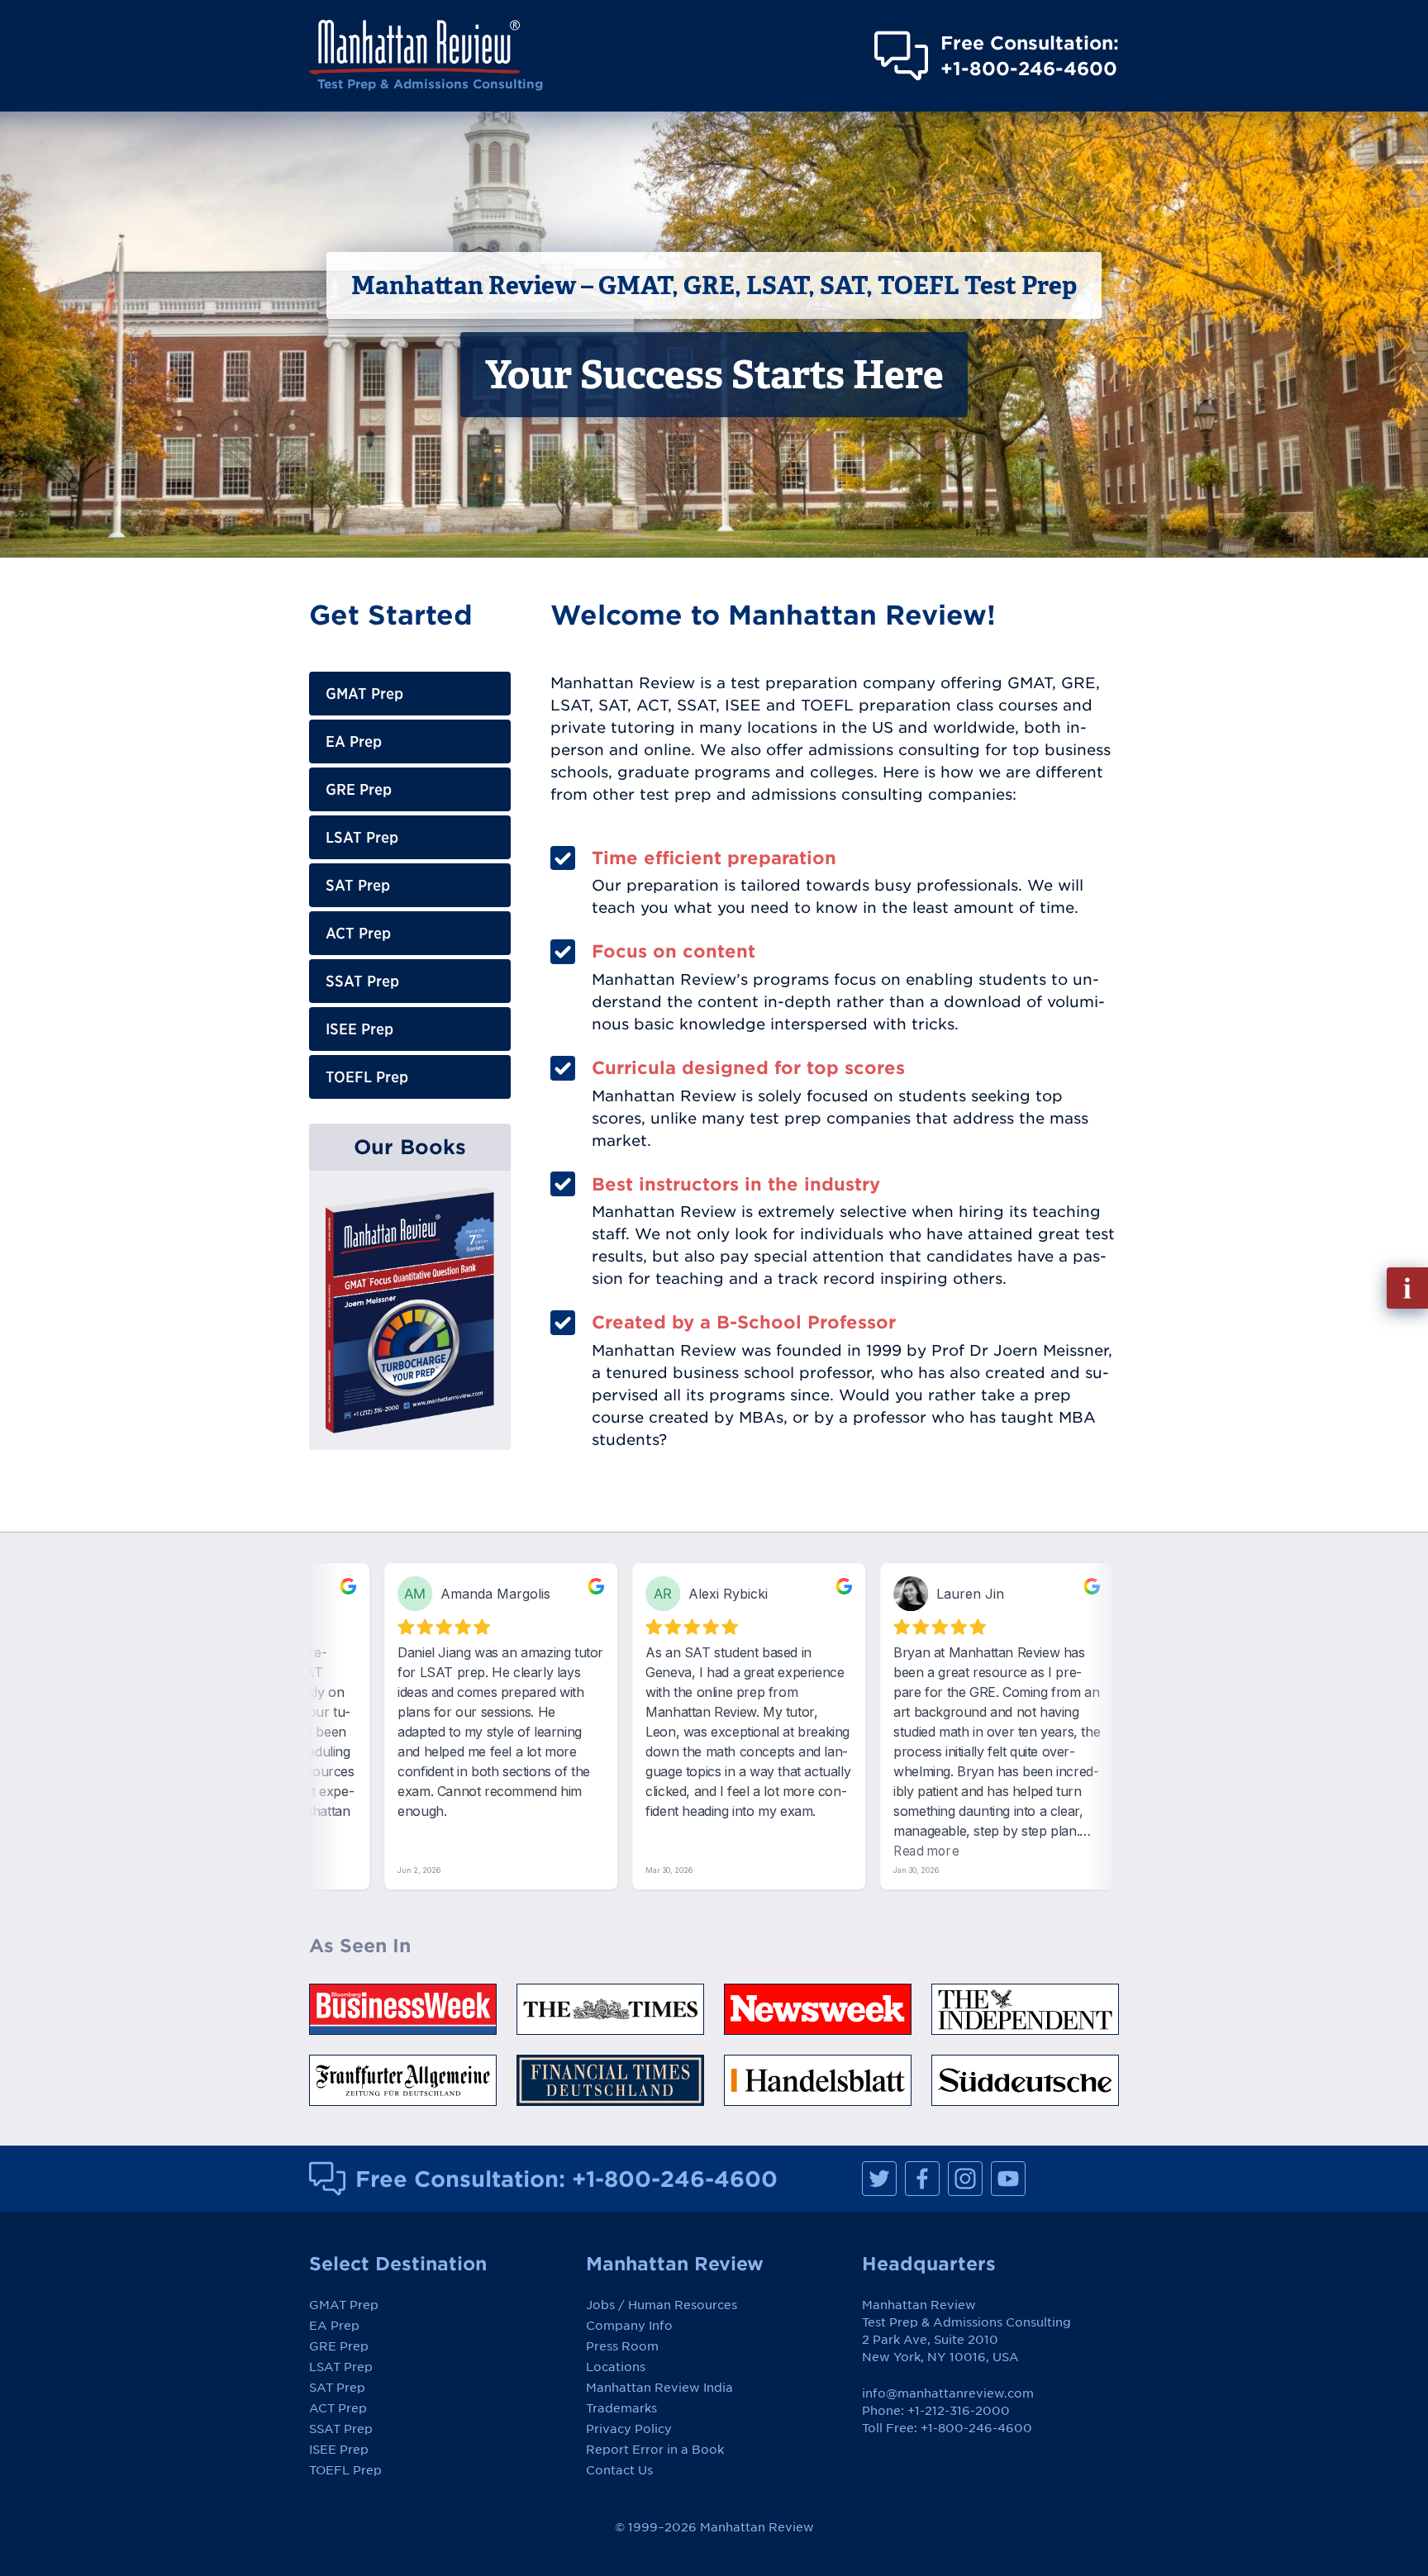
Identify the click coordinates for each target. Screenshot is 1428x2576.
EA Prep (354, 741)
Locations (616, 2367)
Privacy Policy (629, 2429)
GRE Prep (359, 789)
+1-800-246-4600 (675, 2179)
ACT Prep (358, 933)
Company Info (629, 2326)
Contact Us (619, 2470)
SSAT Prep (362, 981)
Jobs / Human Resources (662, 2305)
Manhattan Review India (659, 2388)
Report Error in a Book (655, 2450)
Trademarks (621, 2408)
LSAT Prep (362, 837)
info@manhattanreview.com (948, 2393)
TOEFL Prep (367, 1077)
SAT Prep (358, 885)
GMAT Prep (364, 694)
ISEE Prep (359, 1029)
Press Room (622, 2346)
